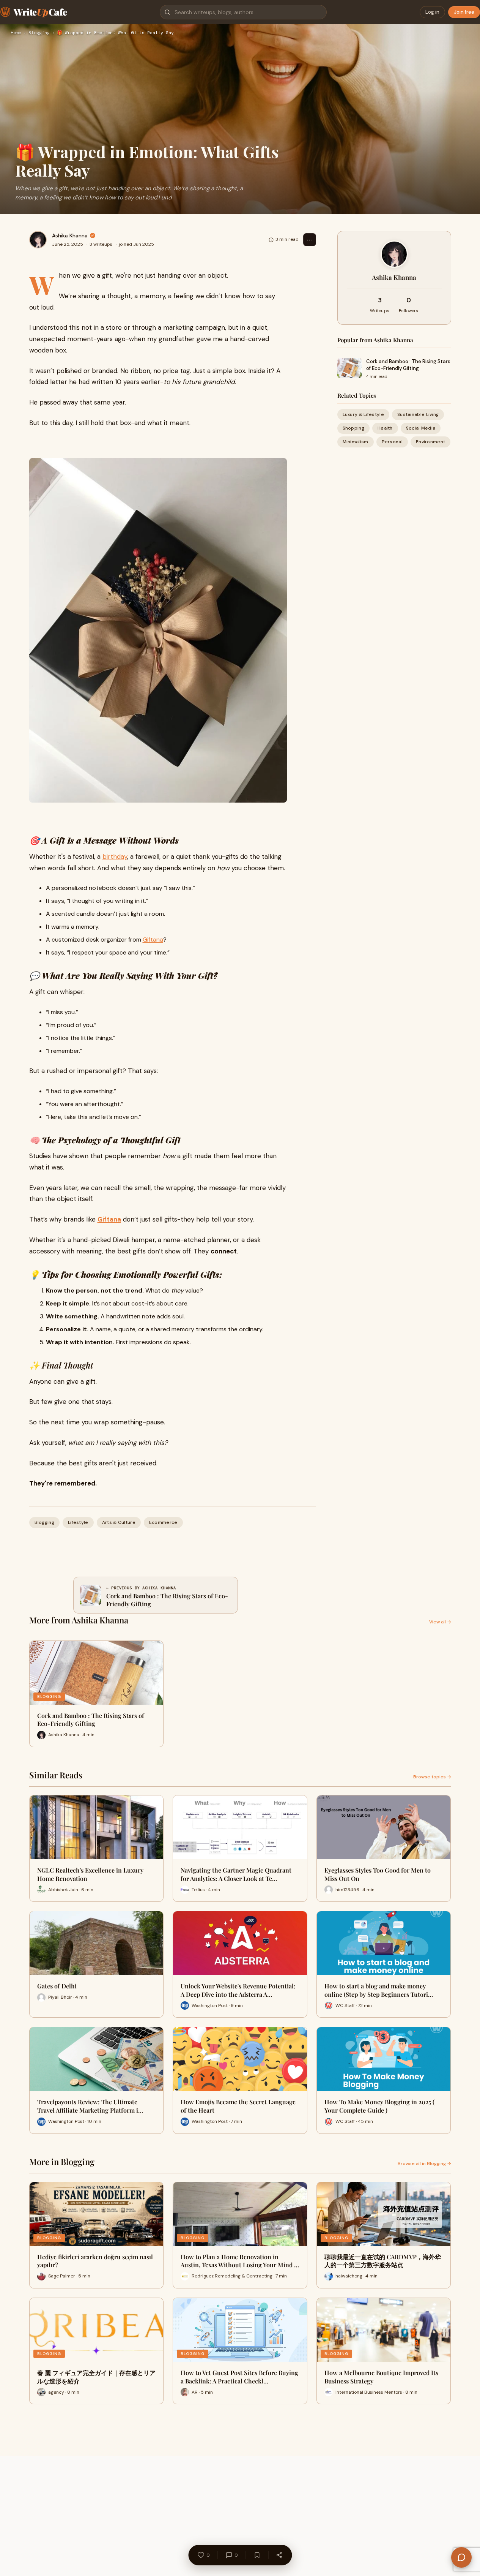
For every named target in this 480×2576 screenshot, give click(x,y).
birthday (115, 857)
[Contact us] (461, 2557)
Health (385, 428)
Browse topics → (432, 1777)
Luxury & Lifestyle (363, 414)
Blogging (39, 33)
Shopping (353, 428)
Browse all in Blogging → (424, 2164)
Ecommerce (163, 1522)
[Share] (279, 2555)
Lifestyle (78, 1522)
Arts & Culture (119, 1522)
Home (16, 33)
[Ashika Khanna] (38, 240)
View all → (440, 1622)
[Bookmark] (257, 2555)
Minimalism (356, 442)
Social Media (421, 428)
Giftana (153, 940)
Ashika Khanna (70, 235)
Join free (464, 12)
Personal (392, 442)
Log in (432, 12)
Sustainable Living (418, 414)
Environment (430, 442)
